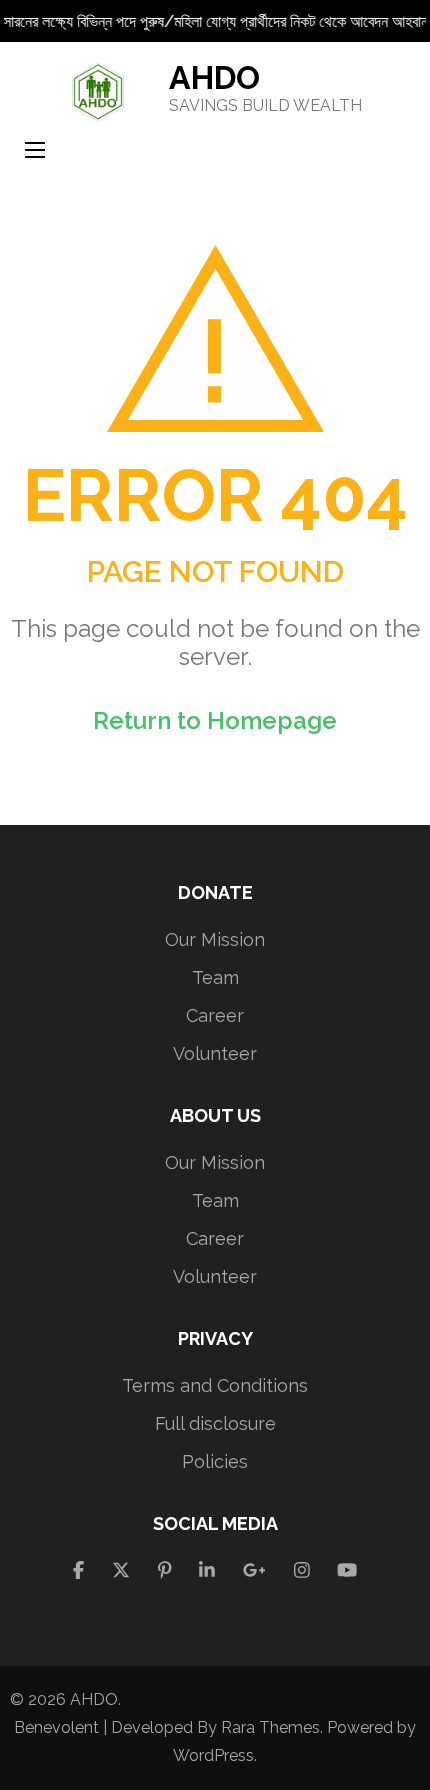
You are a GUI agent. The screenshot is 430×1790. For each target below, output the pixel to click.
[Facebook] (78, 1570)
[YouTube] (347, 1570)
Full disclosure (215, 1423)
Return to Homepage (215, 720)
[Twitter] (121, 1570)
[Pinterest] (165, 1570)
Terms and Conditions (215, 1385)
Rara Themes (270, 1727)
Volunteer (215, 1053)
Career (215, 1015)
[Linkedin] (207, 1570)
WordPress (213, 1755)
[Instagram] (302, 1570)
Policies (215, 1461)
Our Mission (215, 939)
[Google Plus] (254, 1570)
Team (215, 977)
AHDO (214, 77)
